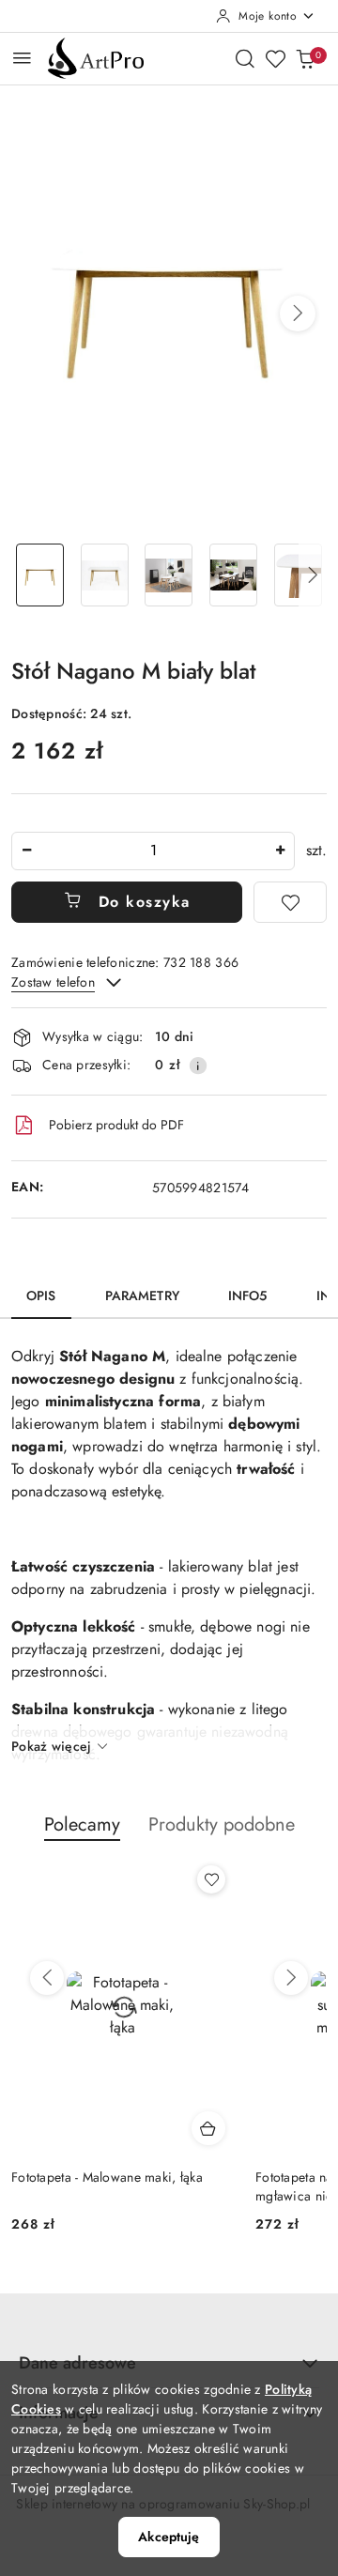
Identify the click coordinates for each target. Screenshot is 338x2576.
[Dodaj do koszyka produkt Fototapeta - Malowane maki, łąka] (208, 2128)
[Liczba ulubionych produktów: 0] (275, 58)
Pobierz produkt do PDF (116, 1125)
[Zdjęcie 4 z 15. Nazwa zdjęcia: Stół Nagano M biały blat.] (233, 575)
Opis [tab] (41, 1296)
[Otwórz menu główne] (22, 58)
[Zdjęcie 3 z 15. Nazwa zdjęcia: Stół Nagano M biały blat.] (169, 575)
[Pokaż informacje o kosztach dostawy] (198, 1066)
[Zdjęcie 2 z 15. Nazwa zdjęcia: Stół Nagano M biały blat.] (105, 575)
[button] (298, 314)
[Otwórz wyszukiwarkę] (245, 58)
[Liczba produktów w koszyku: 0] (305, 58)
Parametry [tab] (142, 1296)
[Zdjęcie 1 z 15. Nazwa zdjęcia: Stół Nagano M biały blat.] (40, 575)
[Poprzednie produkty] (47, 1978)
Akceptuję (169, 2537)
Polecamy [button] (82, 1825)
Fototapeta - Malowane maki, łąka (107, 2177)
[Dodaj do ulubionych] (290, 902)
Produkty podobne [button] (222, 1825)
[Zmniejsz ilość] (26, 851)
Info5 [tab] (248, 1296)
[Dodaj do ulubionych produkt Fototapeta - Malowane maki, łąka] (211, 1879)
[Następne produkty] (291, 1978)
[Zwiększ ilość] (280, 851)
